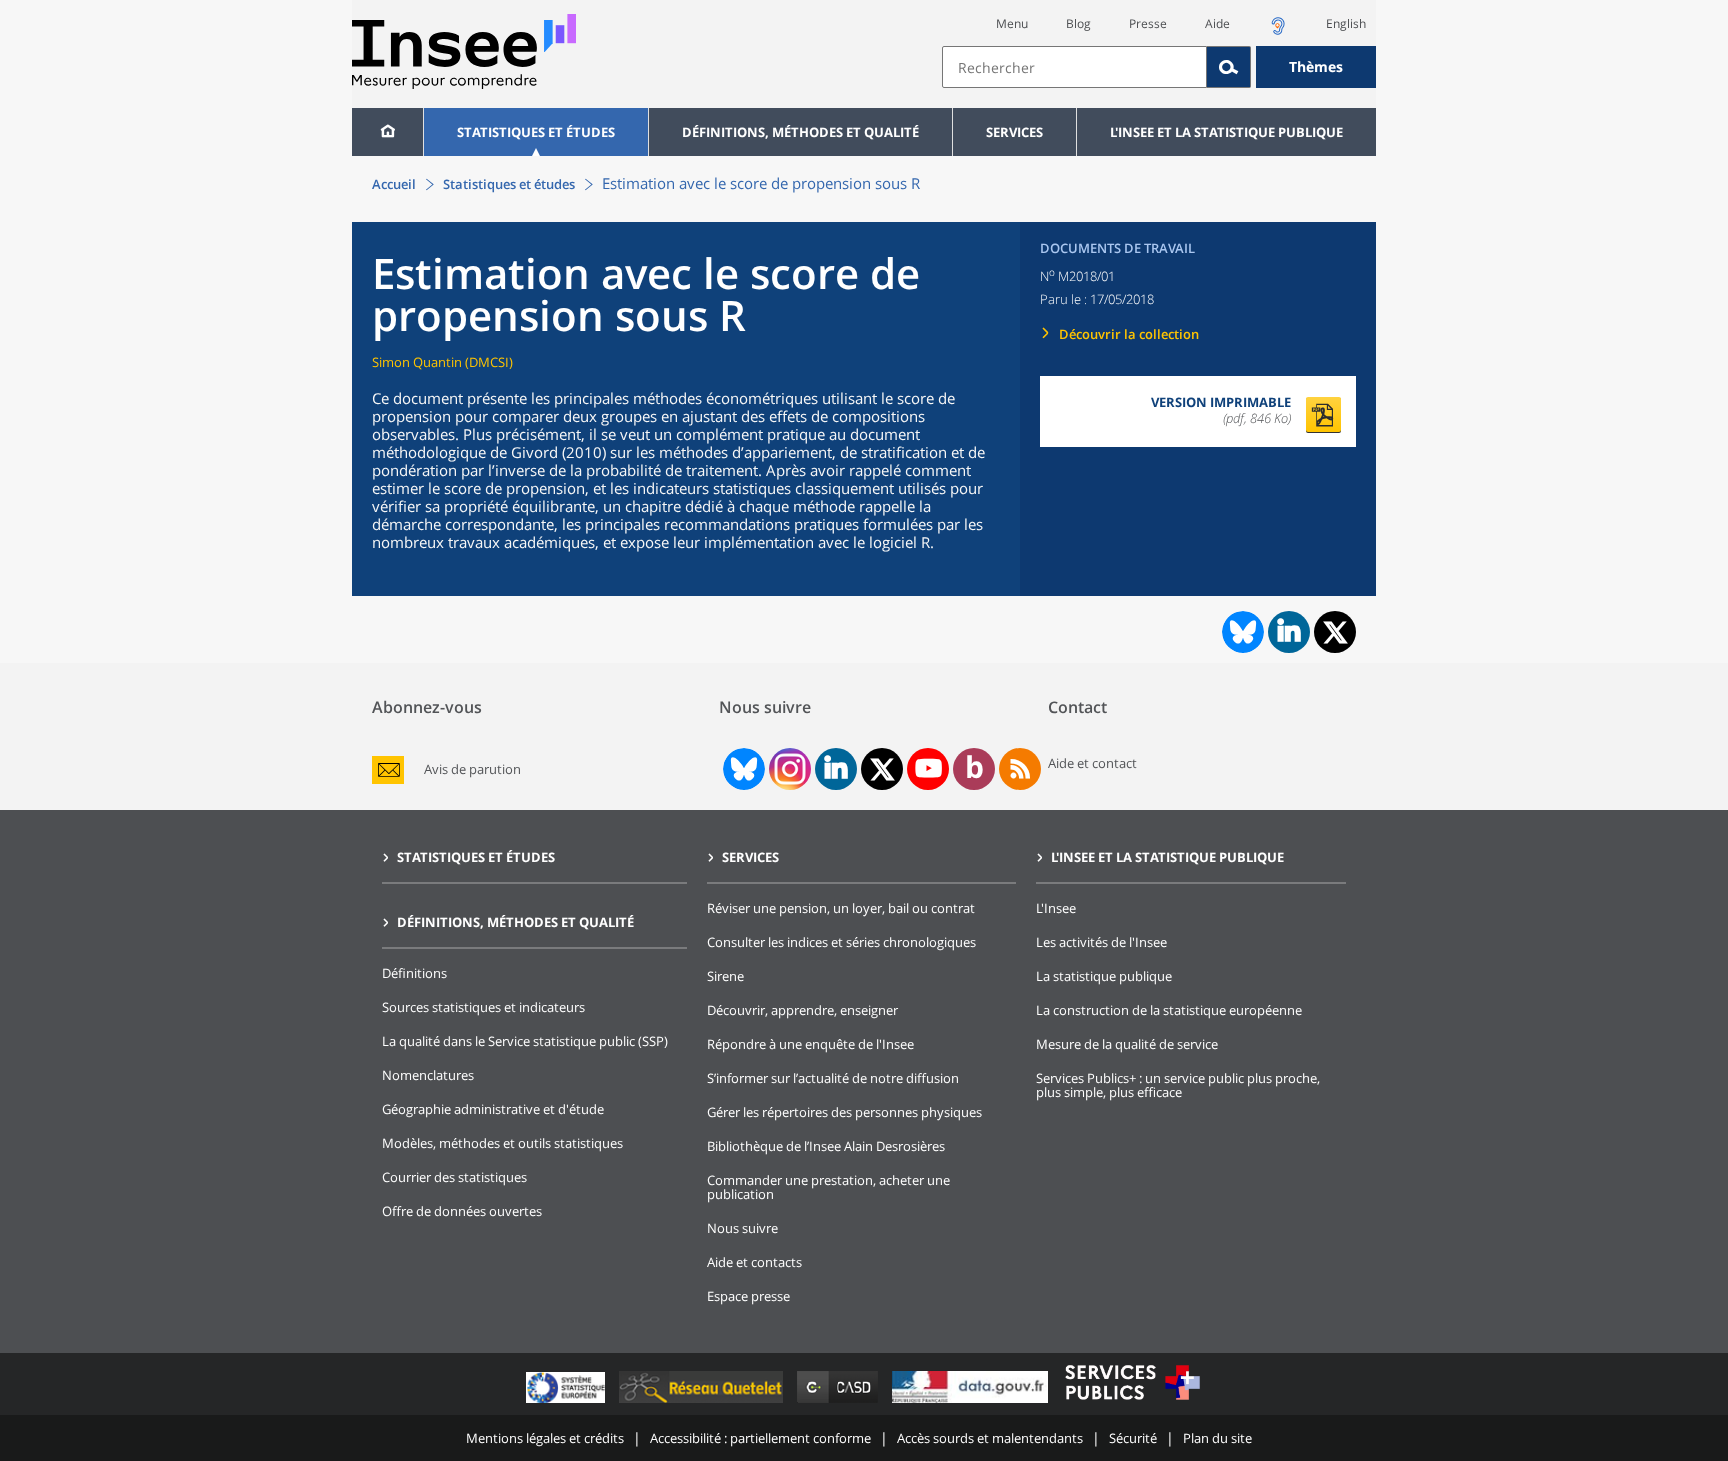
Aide (1217, 23)
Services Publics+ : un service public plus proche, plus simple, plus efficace (1178, 1085)
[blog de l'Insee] (974, 769)
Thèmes (1316, 66)
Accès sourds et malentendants (990, 1438)
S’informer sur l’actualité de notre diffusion (833, 1078)
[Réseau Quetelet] (703, 1402)
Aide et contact (1092, 763)
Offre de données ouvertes (462, 1211)
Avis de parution (472, 769)
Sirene (725, 976)
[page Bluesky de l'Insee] (742, 769)
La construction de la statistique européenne (1169, 1010)
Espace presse (748, 1296)
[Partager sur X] (1335, 632)
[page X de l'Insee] (882, 769)
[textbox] (1074, 67)
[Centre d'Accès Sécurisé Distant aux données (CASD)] (839, 1402)
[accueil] (387, 132)
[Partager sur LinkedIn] (1289, 632)
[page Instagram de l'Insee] (788, 769)
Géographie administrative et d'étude (493, 1109)
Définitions (414, 973)
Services (1014, 132)
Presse (1148, 23)
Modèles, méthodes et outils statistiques (502, 1143)
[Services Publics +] (1132, 1402)
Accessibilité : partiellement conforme (760, 1438)
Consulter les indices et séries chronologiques (841, 942)
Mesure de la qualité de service (1127, 1044)
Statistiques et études (536, 132)
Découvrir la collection (1129, 334)
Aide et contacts (754, 1262)
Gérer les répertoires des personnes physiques (844, 1112)
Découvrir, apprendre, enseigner (802, 1010)
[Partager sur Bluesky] (1241, 632)
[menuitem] (387, 132)
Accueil (394, 184)
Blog (1078, 23)
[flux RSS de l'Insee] (1020, 769)
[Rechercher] (1229, 67)
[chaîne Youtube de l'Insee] (928, 769)
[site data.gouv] (972, 1402)
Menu (1012, 23)
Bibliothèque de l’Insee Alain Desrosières (826, 1146)
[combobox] (1159, 67)
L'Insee (1056, 908)
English (1346, 23)
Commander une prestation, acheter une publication (828, 1187)
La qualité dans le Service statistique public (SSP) (525, 1041)
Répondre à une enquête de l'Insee (810, 1044)
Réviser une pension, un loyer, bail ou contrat (841, 908)
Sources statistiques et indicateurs (483, 1007)
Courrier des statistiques (454, 1177)
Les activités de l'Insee (1101, 942)
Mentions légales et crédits (545, 1438)
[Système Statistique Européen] (567, 1402)
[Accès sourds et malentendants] (1278, 31)
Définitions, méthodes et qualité (800, 132)
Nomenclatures (428, 1075)
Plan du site (1217, 1438)
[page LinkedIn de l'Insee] (836, 769)
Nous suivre (742, 1228)
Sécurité (1133, 1438)
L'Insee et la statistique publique (1226, 132)
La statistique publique (1104, 976)
